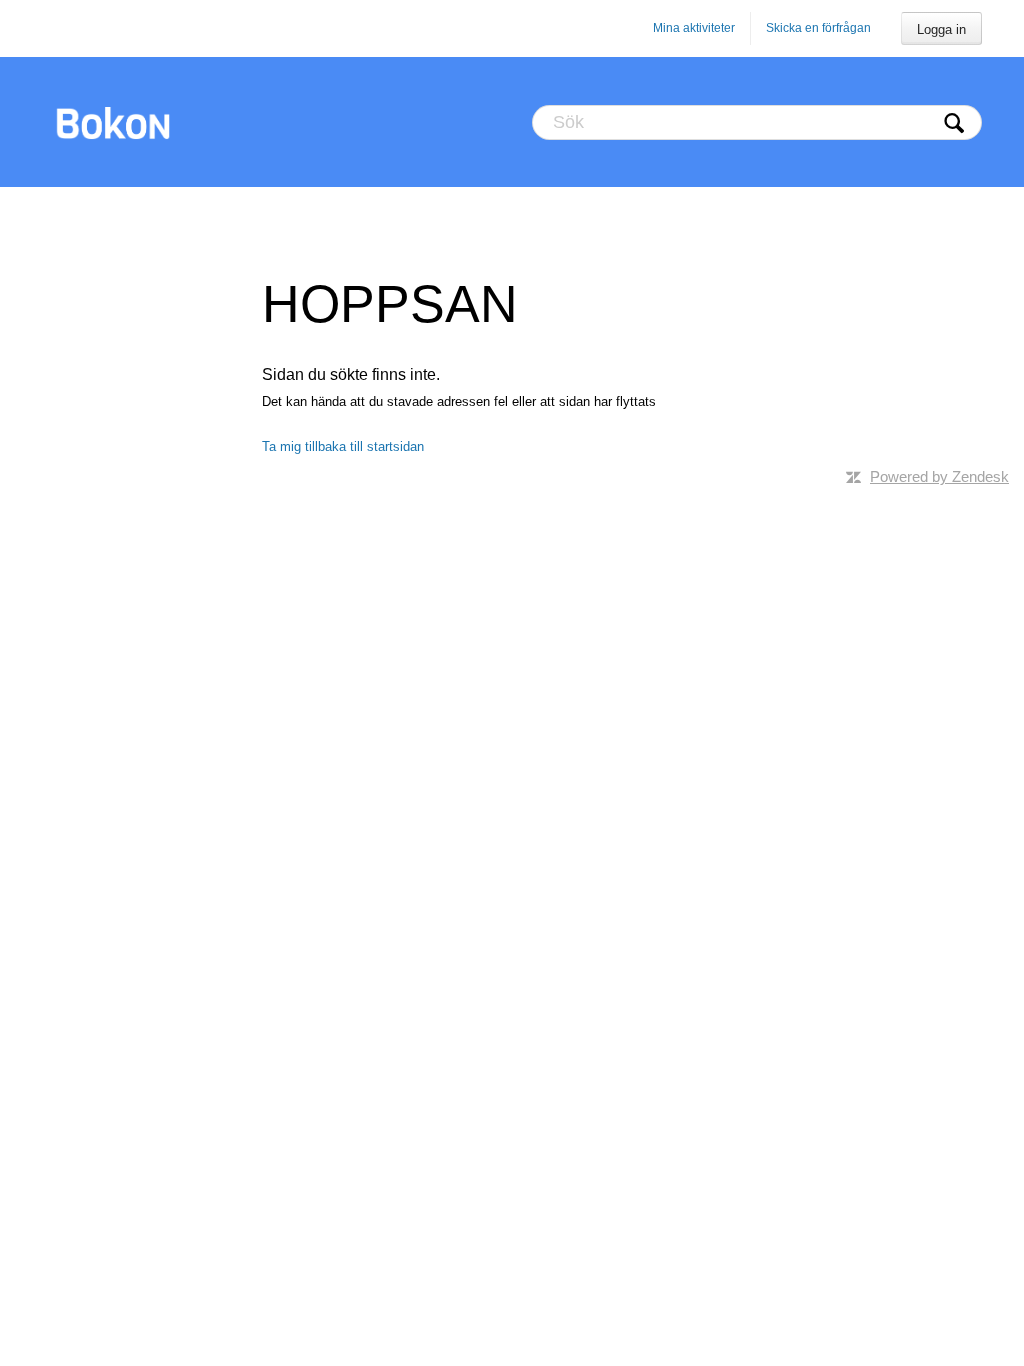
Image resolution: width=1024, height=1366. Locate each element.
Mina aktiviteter (694, 28)
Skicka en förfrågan (818, 28)
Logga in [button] (941, 29)
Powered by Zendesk (939, 476)
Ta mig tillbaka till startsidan (343, 446)
